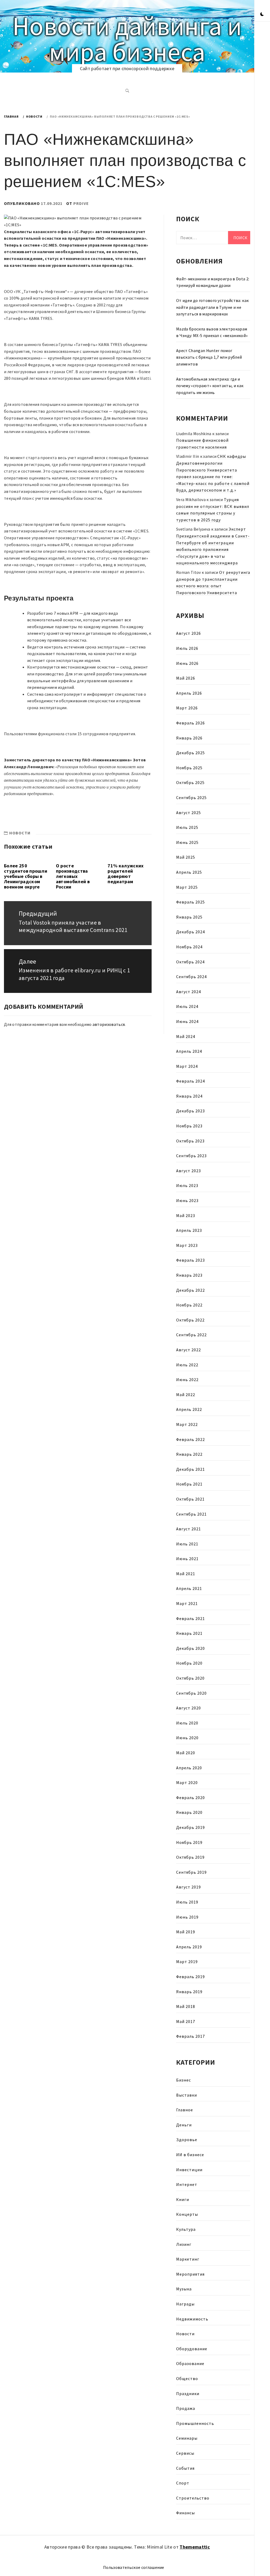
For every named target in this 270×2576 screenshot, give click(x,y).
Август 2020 (189, 1708)
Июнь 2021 (187, 1559)
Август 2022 (189, 1350)
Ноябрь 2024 (189, 947)
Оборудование (192, 2349)
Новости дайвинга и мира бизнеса (127, 39)
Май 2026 (186, 678)
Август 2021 (189, 1529)
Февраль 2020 (191, 1798)
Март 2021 (187, 1603)
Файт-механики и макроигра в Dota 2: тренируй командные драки (213, 282)
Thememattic (195, 2547)
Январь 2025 (189, 917)
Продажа (186, 2408)
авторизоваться (109, 1024)
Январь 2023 (189, 1275)
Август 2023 (189, 1171)
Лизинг (184, 2244)
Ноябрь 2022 (189, 1305)
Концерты (187, 2214)
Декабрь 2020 (191, 1648)
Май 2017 (186, 2021)
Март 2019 (187, 1962)
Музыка (184, 2289)
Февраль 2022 (191, 1439)
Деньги (184, 2125)
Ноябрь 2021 (189, 1484)
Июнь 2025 (187, 842)
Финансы (185, 2513)
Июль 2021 (187, 1544)
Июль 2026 (187, 648)
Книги (183, 2199)
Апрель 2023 (189, 1230)
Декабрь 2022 (191, 1290)
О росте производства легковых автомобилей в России (73, 876)
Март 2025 (187, 887)
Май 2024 (186, 1036)
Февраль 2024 (191, 1081)
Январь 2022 (189, 1454)
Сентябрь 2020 (191, 1693)
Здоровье (187, 2140)
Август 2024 (189, 992)
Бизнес (184, 2080)
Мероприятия (190, 2274)
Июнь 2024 (187, 1021)
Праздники (188, 2394)
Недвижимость (192, 2319)
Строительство (193, 2498)
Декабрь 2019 (191, 1827)
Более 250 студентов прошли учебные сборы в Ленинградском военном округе (26, 876)
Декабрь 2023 (191, 1111)
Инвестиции (189, 2170)
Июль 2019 (187, 1902)
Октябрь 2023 (190, 1141)
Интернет (187, 2184)
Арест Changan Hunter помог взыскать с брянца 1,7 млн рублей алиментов (209, 357)
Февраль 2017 (191, 2036)
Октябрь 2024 (190, 962)
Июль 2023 (187, 1185)
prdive (81, 203)
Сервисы (185, 2453)
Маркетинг (188, 2259)
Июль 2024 (187, 1006)
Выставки (187, 2095)
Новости (20, 833)
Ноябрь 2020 (189, 1663)
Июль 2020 (187, 1723)
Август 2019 (189, 1887)
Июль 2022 (187, 1365)
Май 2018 (186, 2006)
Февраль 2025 (191, 902)
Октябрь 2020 (190, 1678)
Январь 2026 (189, 738)
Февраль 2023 (191, 1260)
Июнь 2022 (187, 1380)
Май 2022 (186, 1395)
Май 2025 (186, 857)
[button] (262, 15)
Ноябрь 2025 (189, 768)
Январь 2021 (189, 1633)
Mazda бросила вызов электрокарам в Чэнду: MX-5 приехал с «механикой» (212, 332)
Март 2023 (187, 1245)
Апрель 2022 (189, 1409)
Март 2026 (187, 708)
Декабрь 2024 (191, 932)
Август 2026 (189, 633)
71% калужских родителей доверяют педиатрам (126, 873)
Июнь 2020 (187, 1738)
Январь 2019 (189, 1992)
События (185, 2468)
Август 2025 (189, 813)
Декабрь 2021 (191, 1469)
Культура (186, 2229)
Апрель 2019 (189, 1947)
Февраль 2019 (191, 1977)
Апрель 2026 (189, 693)
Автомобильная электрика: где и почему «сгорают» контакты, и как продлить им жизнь (210, 386)
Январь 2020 (189, 1812)
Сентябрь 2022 (191, 1335)
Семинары (187, 2438)
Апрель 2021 (189, 1588)
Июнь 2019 (187, 1917)
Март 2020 (187, 1782)
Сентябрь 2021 (191, 1514)
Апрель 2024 (189, 1051)
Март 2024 (187, 1066)
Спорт (183, 2483)
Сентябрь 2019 (191, 1872)
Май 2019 (186, 1932)
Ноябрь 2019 (189, 1842)
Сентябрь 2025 (191, 797)
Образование (190, 2363)
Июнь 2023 (187, 1200)
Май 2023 (186, 1215)
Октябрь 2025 (190, 782)
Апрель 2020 (189, 1768)
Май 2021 (186, 1574)
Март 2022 (187, 1424)
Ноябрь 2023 (189, 1126)
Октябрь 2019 (190, 1857)
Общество (187, 2378)
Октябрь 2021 (190, 1499)
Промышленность (195, 2423)
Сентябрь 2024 (191, 977)
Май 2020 (186, 1753)
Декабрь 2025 (191, 753)
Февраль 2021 (191, 1618)
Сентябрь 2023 (191, 1156)
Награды (185, 2304)
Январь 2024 (189, 1096)
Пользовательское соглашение (134, 2567)
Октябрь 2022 (190, 1320)
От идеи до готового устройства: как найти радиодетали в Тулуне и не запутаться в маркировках (212, 307)
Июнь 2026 (187, 663)
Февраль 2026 (191, 723)
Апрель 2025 (189, 872)
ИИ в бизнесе (190, 2155)
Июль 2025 (187, 827)
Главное (185, 2110)
